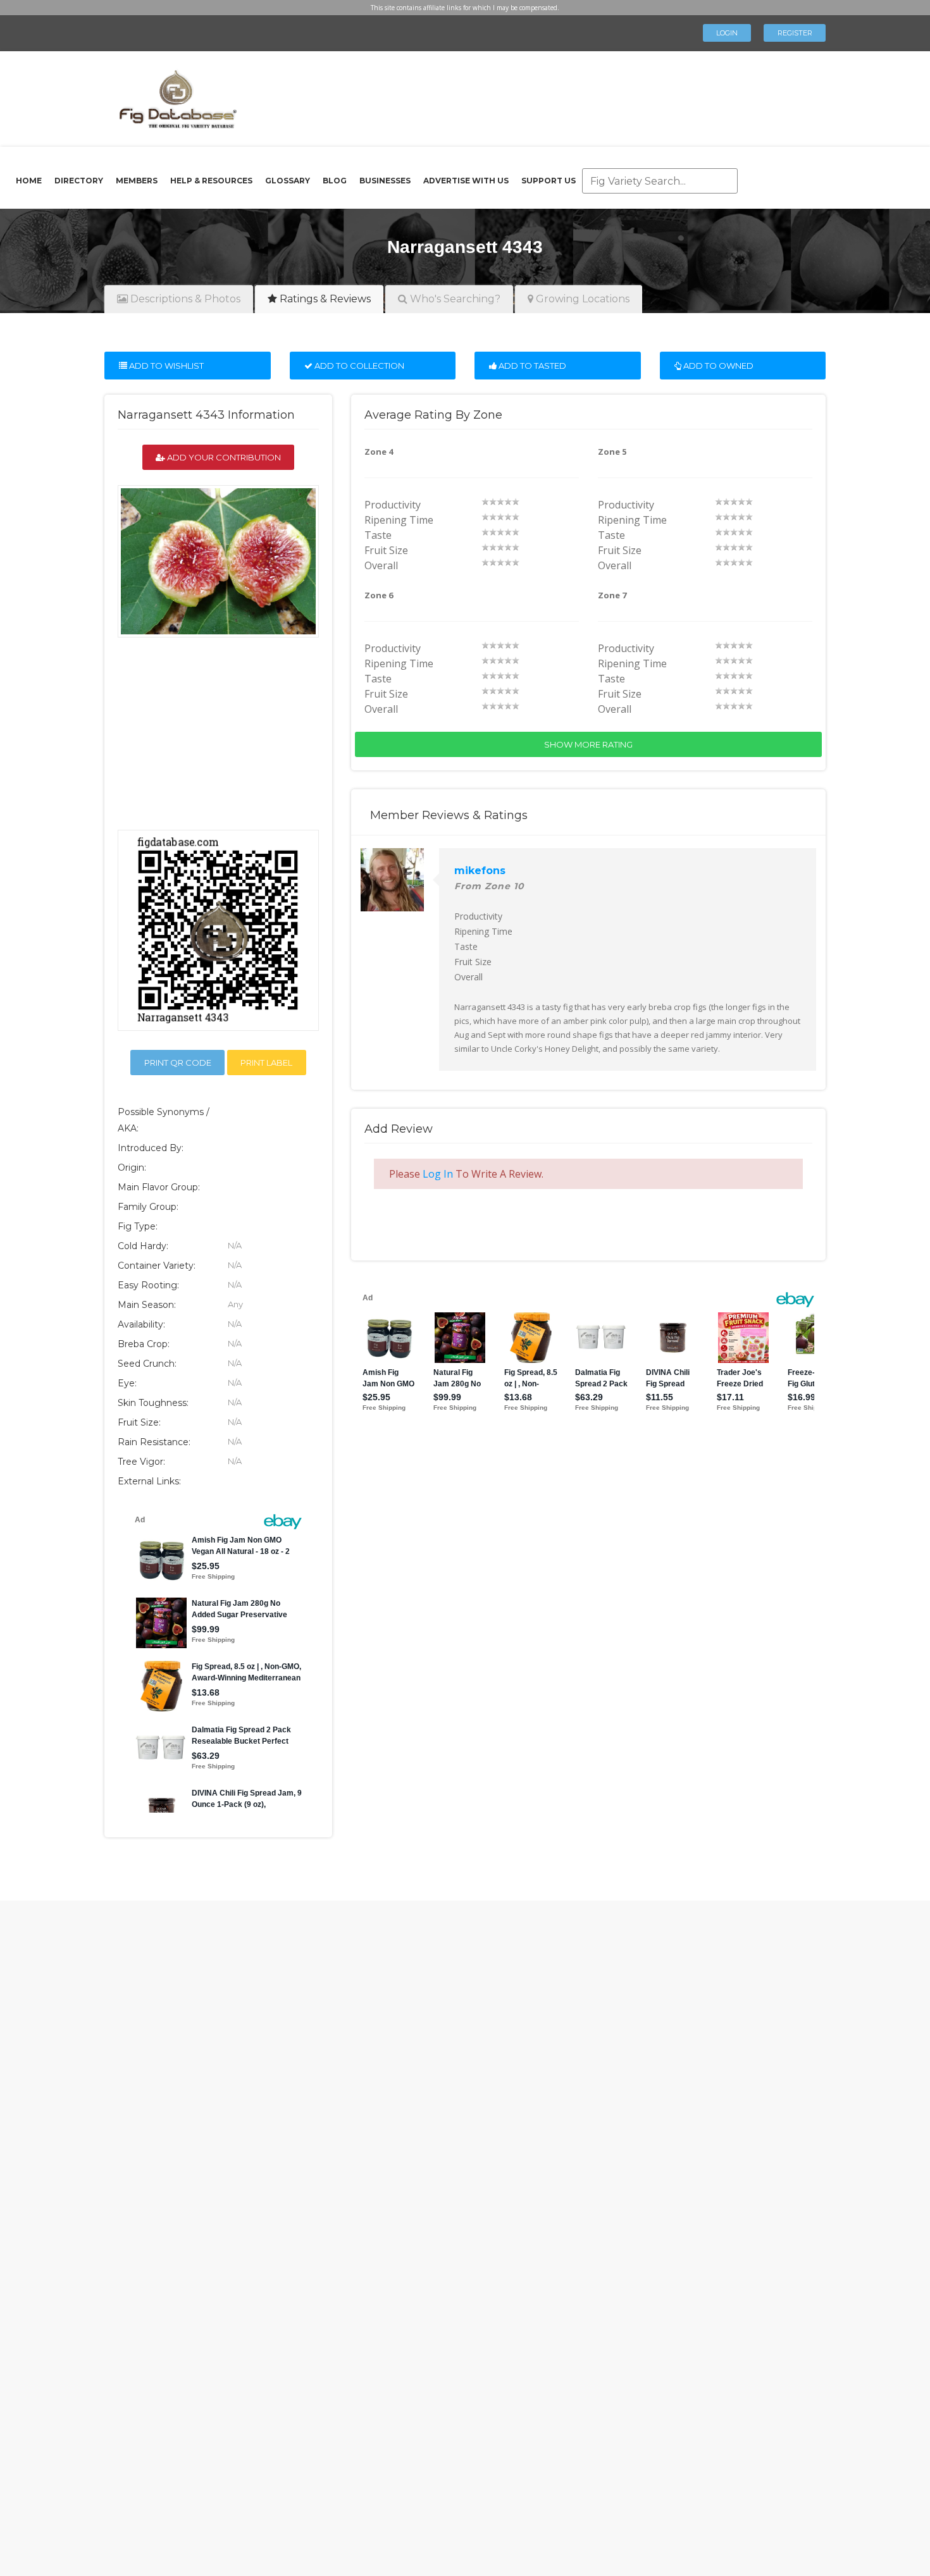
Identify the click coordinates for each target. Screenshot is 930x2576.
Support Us (549, 181)
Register (795, 33)
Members (137, 181)
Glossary (288, 181)
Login (727, 33)
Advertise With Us (466, 181)
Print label (266, 1063)
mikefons (480, 871)
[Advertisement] (524, 95)
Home (29, 181)
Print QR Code (178, 1063)
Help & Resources (211, 181)
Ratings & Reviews (324, 299)
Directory (79, 181)
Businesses (385, 181)
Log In (438, 1174)
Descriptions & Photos (184, 299)
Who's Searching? (454, 299)
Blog (335, 181)
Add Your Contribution (223, 457)
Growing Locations (581, 299)
